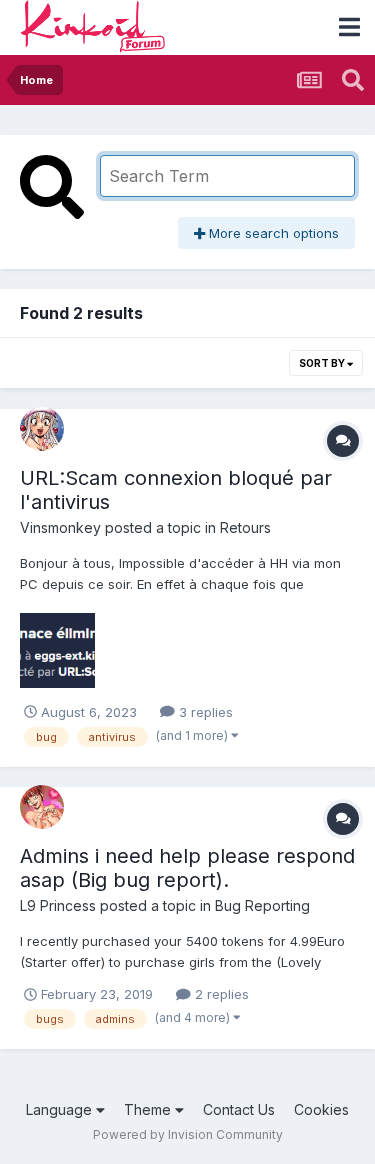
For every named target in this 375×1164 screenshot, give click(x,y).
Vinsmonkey (60, 527)
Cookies (321, 1109)
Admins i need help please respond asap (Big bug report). (187, 868)
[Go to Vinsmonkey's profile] (42, 429)
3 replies (204, 712)
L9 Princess (58, 905)
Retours (245, 527)
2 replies (220, 994)
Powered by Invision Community (188, 1134)
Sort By (323, 363)
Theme (149, 1109)
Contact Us (239, 1109)
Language (61, 1109)
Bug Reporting (262, 905)
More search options (272, 233)
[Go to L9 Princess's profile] (42, 807)
